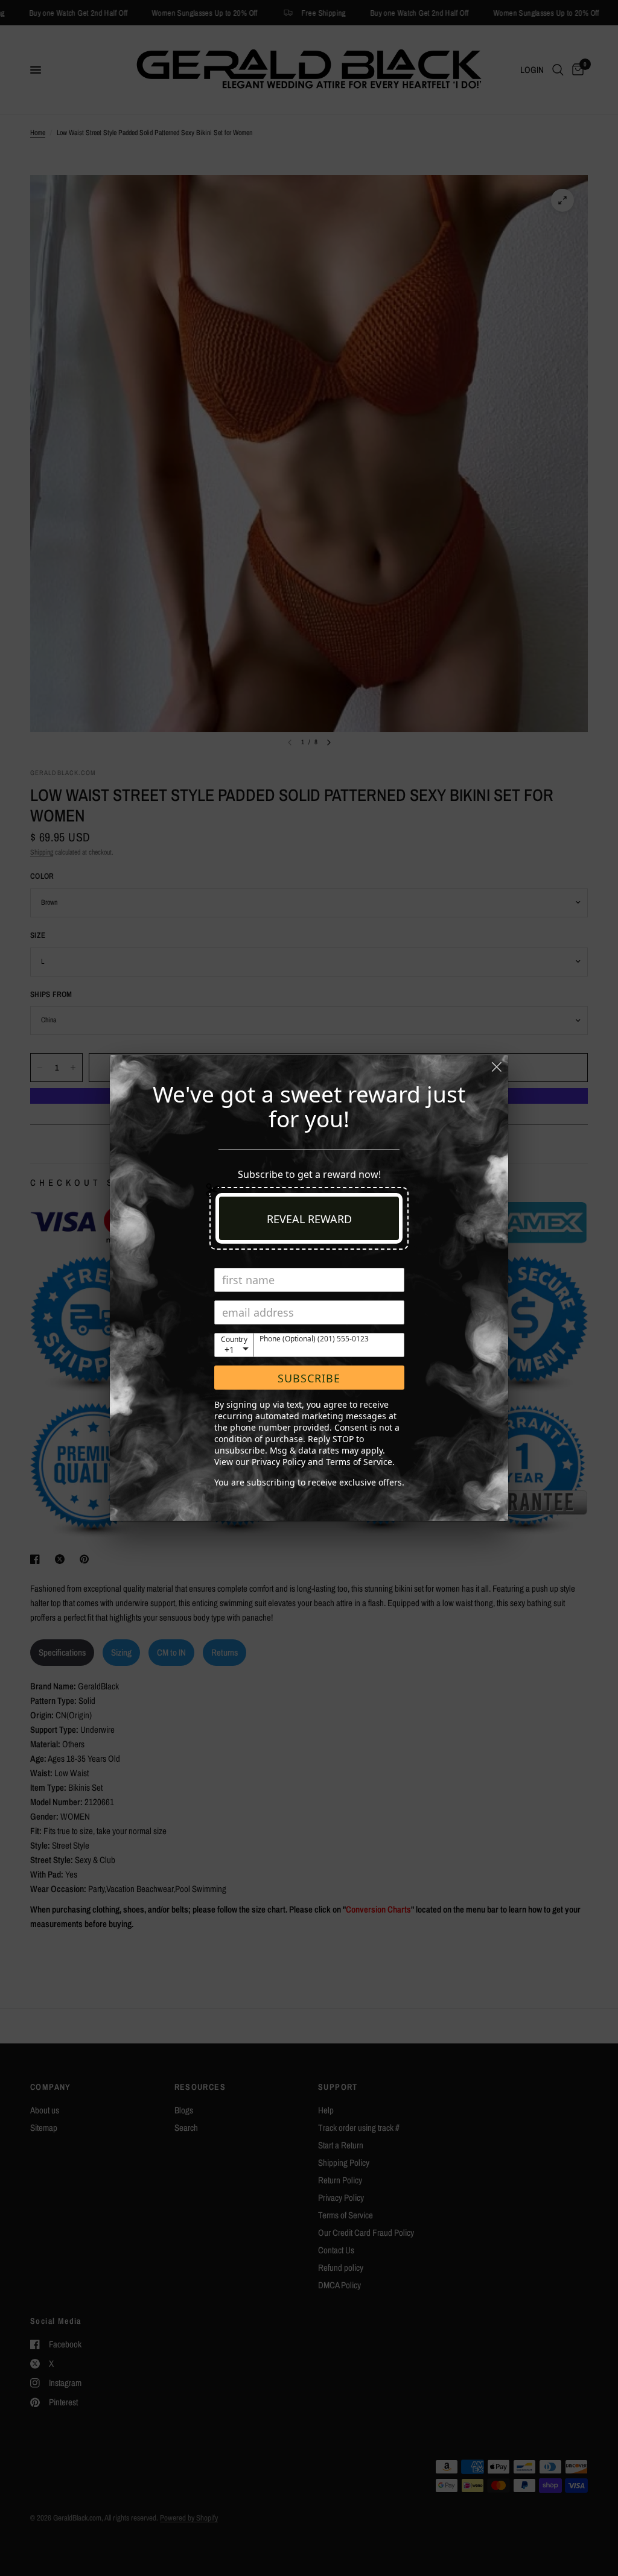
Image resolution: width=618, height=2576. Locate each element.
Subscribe (309, 1378)
